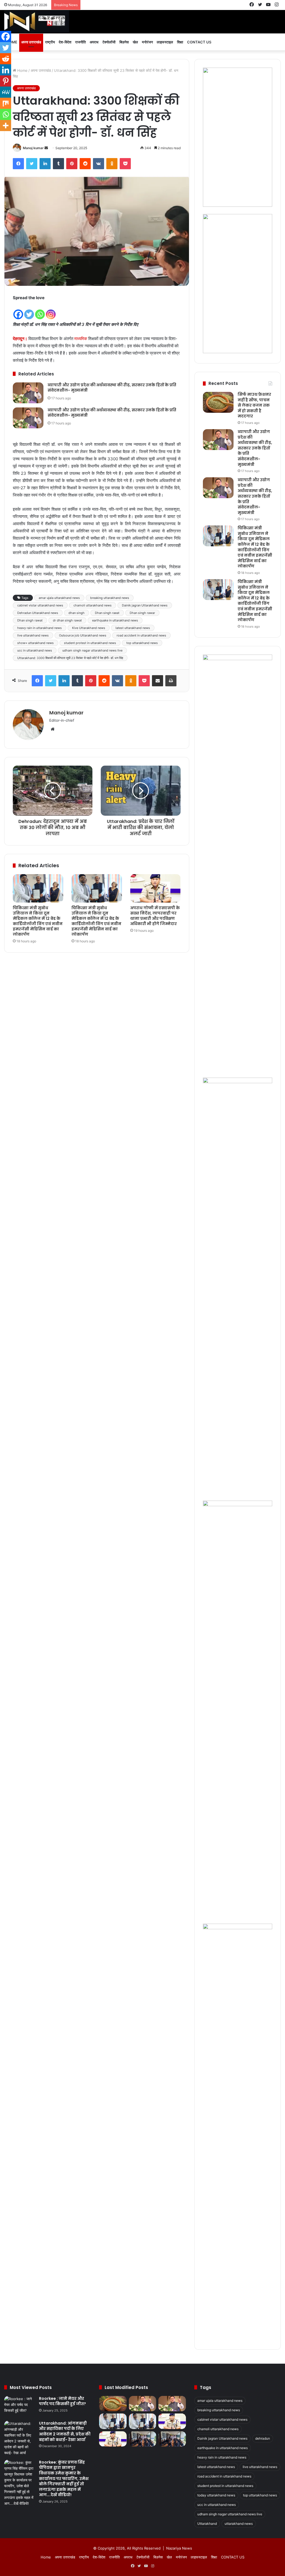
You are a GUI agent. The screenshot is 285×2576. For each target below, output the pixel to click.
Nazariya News (179, 2548)
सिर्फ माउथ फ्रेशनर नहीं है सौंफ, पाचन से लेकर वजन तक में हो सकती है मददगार (254, 405)
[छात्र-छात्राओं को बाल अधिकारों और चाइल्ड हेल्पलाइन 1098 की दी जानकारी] (142, 2439)
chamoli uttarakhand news (93, 605)
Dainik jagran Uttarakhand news (145, 605)
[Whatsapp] (40, 311)
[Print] (171, 681)
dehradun (263, 2438)
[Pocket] (125, 164)
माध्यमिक (81, 339)
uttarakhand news (239, 2524)
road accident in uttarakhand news (141, 635)
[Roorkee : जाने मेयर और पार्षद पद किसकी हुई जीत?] (19, 2406)
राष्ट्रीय (50, 42)
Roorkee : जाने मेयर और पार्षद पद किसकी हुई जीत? (62, 2401)
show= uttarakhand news (35, 643)
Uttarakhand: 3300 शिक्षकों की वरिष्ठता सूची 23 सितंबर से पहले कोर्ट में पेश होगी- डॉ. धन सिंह (70, 658)
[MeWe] (6, 92)
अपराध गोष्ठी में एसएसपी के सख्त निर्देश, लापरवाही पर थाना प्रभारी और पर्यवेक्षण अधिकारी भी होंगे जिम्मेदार (155, 916)
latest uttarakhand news (133, 628)
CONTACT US (199, 42)
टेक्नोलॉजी (109, 42)
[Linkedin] (6, 70)
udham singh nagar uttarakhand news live (92, 650)
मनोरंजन (147, 42)
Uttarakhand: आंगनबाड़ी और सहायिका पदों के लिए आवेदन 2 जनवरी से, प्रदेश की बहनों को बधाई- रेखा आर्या (65, 2431)
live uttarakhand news (33, 635)
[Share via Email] (158, 681)
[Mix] (6, 103)
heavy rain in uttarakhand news (40, 628)
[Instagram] (51, 311)
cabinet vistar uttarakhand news (40, 605)
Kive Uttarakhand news (89, 628)
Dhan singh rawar (142, 613)
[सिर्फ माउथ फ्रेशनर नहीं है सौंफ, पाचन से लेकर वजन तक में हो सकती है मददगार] (218, 402)
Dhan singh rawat (30, 620)
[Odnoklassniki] (112, 164)
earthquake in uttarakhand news (115, 620)
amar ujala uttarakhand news (59, 598)
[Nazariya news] (37, 22)
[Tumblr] (58, 164)
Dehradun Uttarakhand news (38, 613)
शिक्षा (180, 42)
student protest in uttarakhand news (90, 643)
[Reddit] (85, 164)
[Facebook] (18, 164)
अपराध (94, 42)
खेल (135, 42)
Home (22, 70)
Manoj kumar (33, 148)
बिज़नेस (124, 42)
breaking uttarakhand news (110, 598)
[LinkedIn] (45, 164)
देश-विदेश (65, 42)
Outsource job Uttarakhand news (83, 635)
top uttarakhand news (142, 643)
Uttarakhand (207, 2524)
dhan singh (77, 613)
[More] (6, 126)
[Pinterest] (72, 164)
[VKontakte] (99, 164)
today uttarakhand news (216, 2495)
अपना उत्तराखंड (31, 42)
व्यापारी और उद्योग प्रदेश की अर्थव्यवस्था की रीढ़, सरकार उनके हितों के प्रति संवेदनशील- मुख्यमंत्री (112, 388)
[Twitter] (32, 164)
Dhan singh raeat (107, 613)
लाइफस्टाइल (165, 42)
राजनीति (80, 42)
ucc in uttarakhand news (35, 650)
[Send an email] (46, 148)
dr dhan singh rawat (67, 620)
